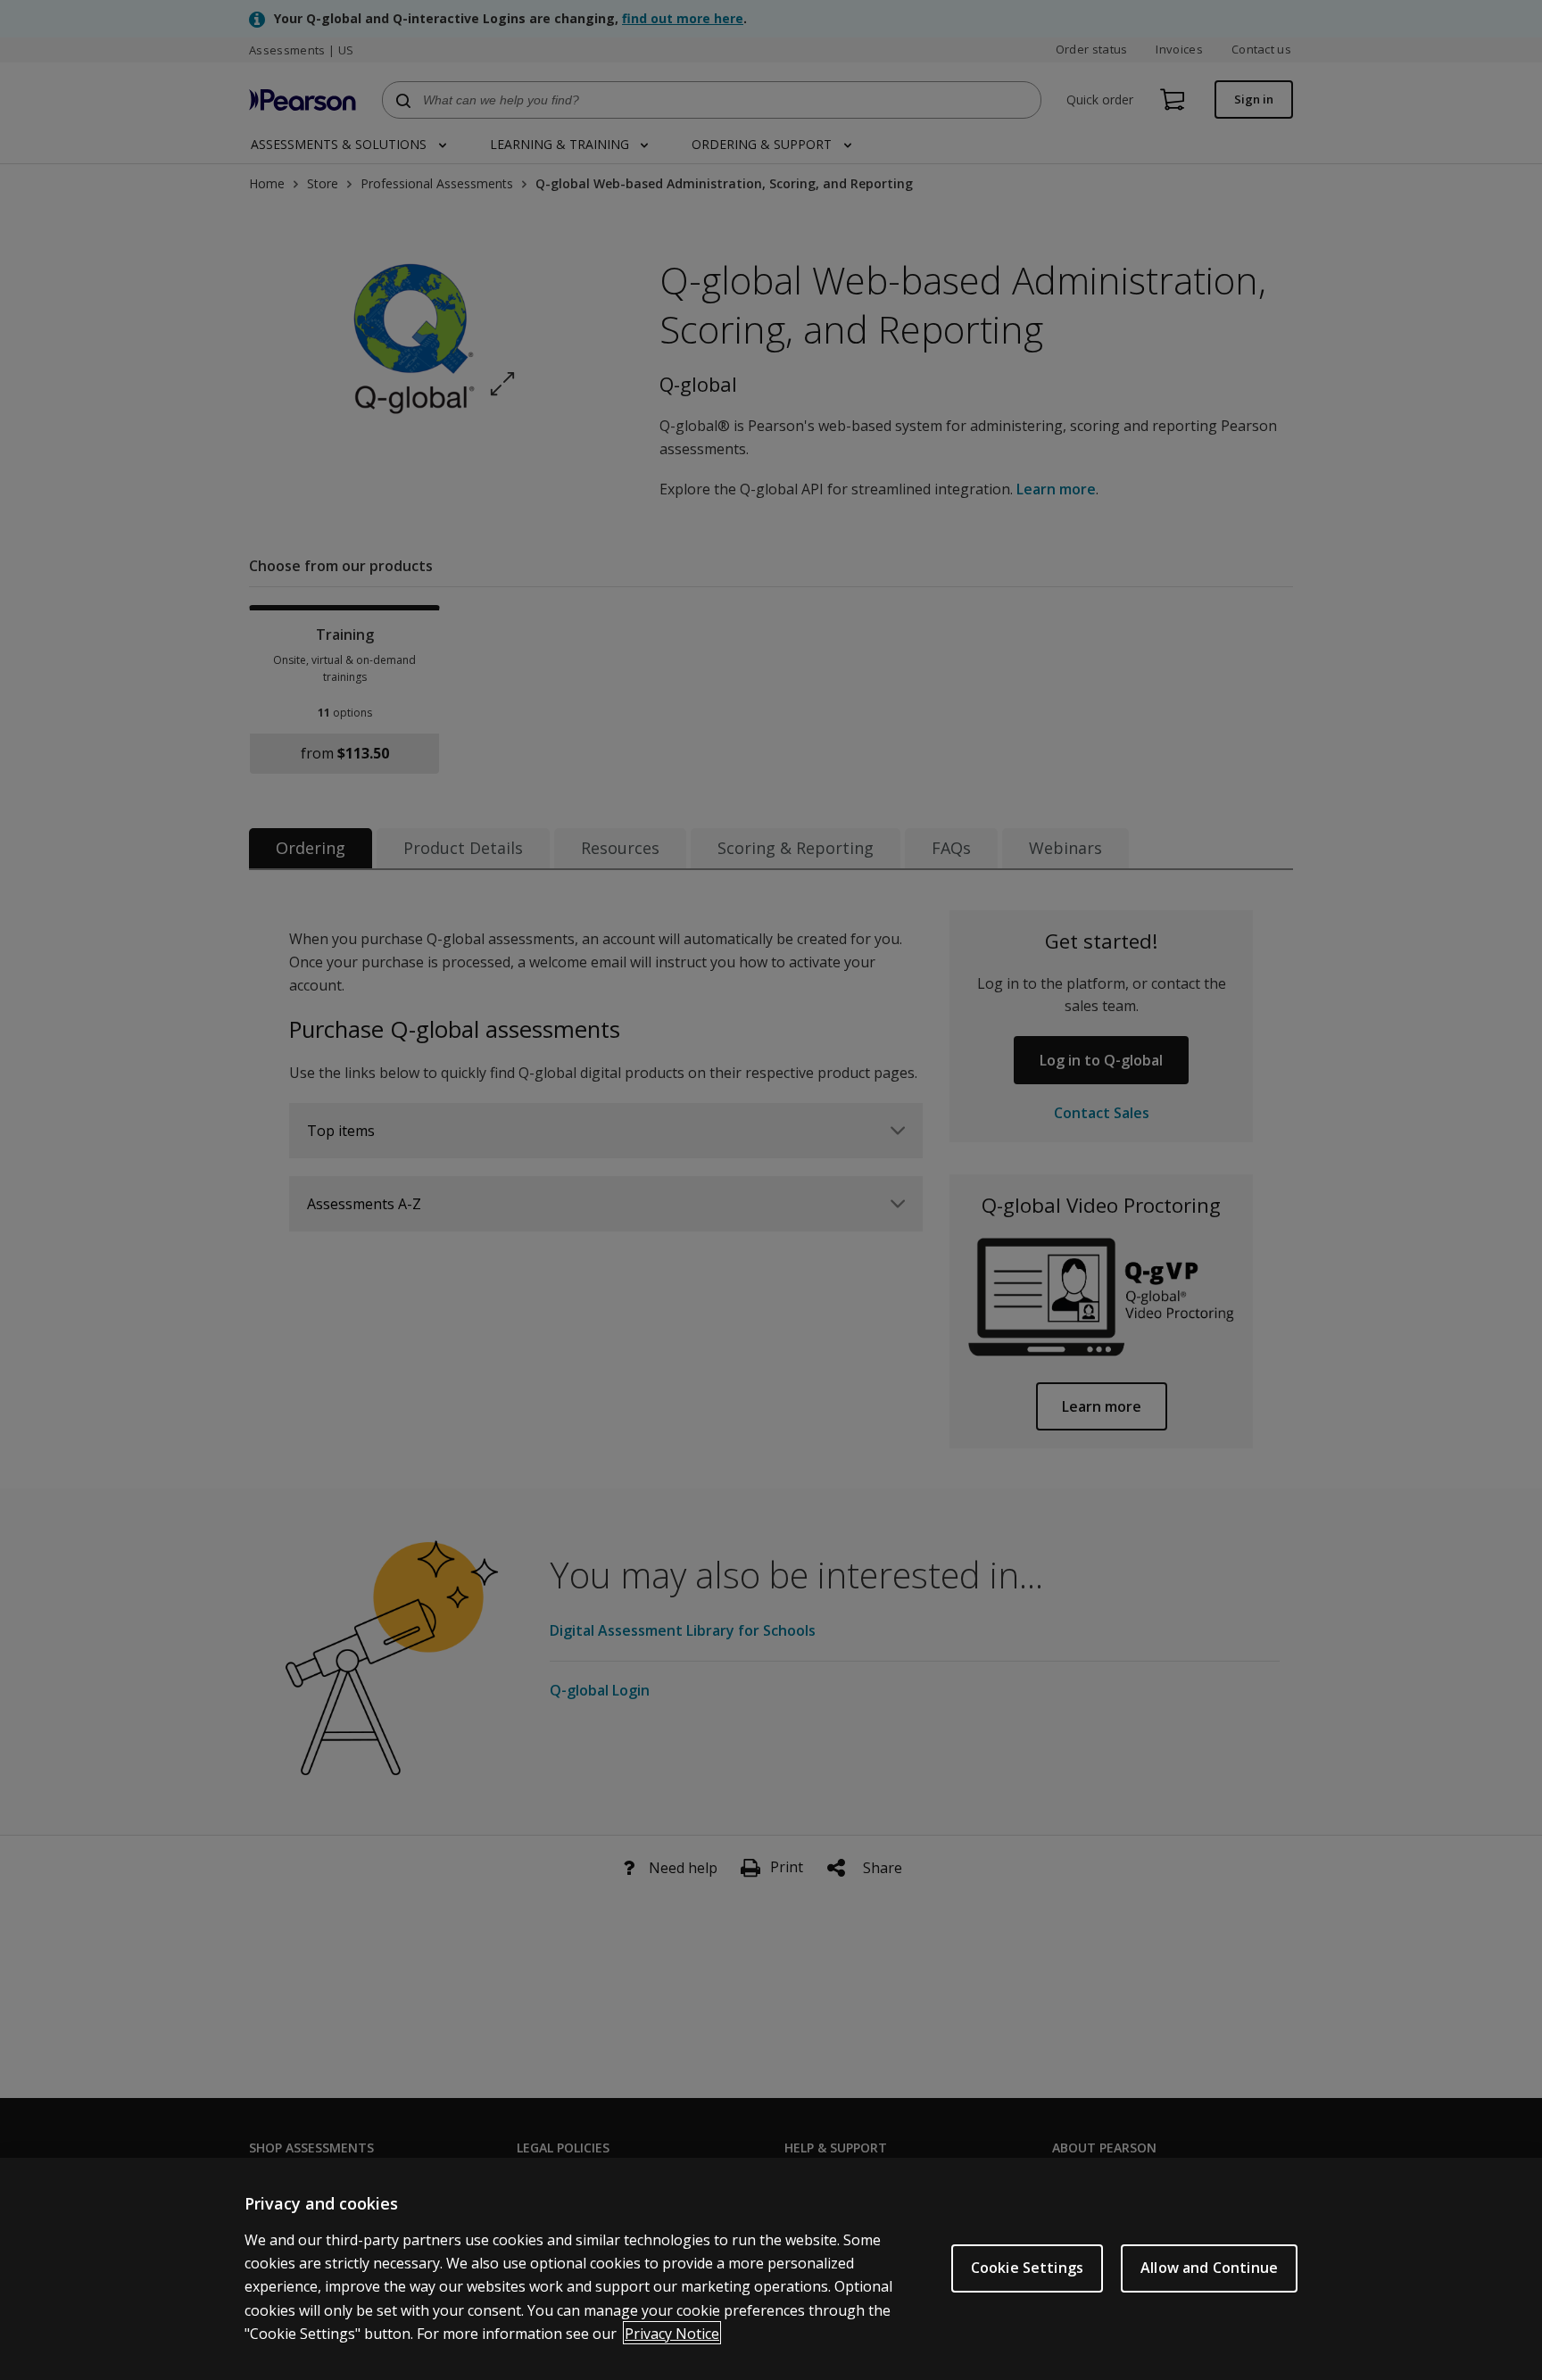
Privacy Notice (672, 2333)
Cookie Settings (1027, 2268)
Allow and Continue (1209, 2268)
